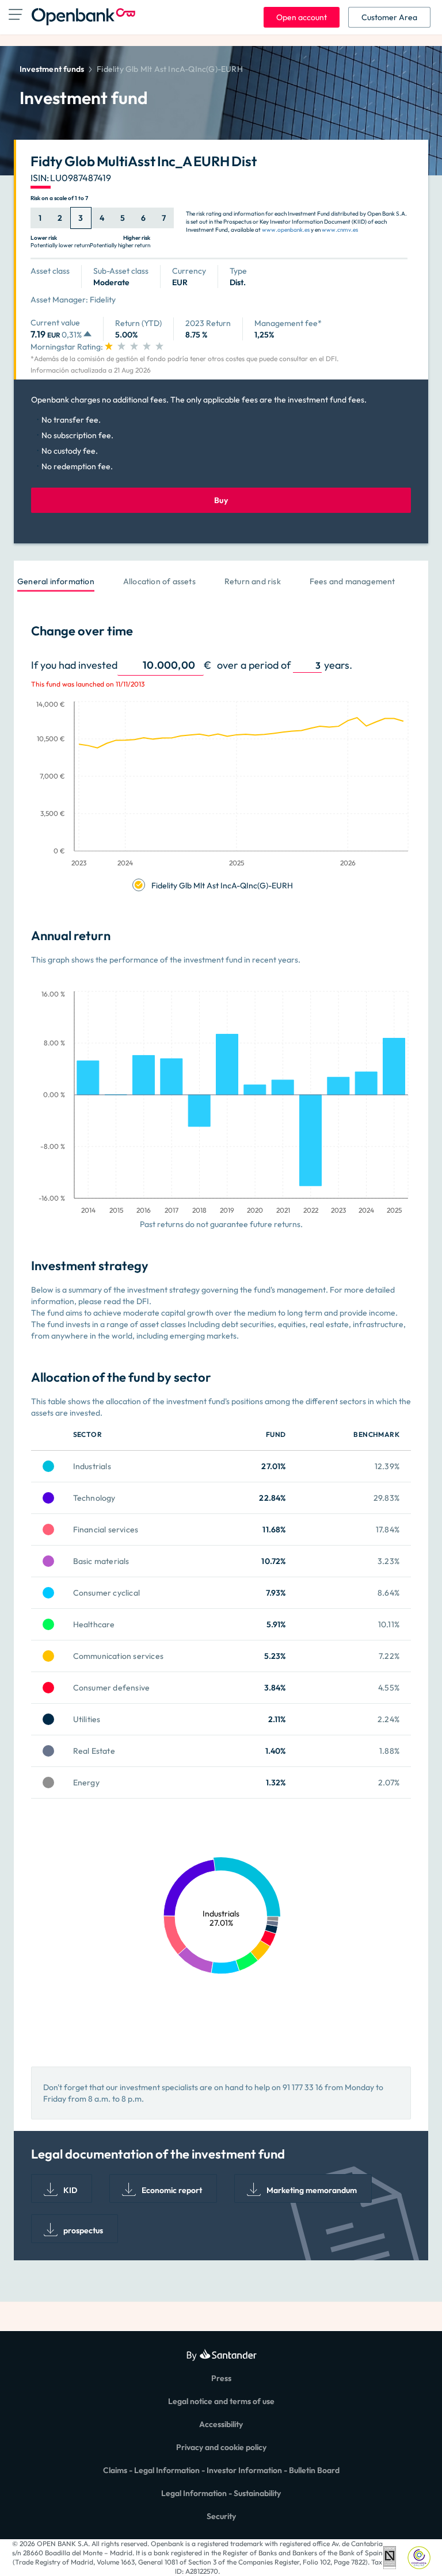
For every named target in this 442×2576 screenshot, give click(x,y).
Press (221, 2378)
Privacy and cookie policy (221, 2447)
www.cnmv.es (340, 230)
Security (221, 2516)
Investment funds (52, 69)
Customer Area (389, 17)
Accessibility (221, 2424)
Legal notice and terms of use (221, 2401)
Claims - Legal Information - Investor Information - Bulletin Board (221, 2470)
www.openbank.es (286, 230)
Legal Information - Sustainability (221, 2493)
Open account (302, 17)
